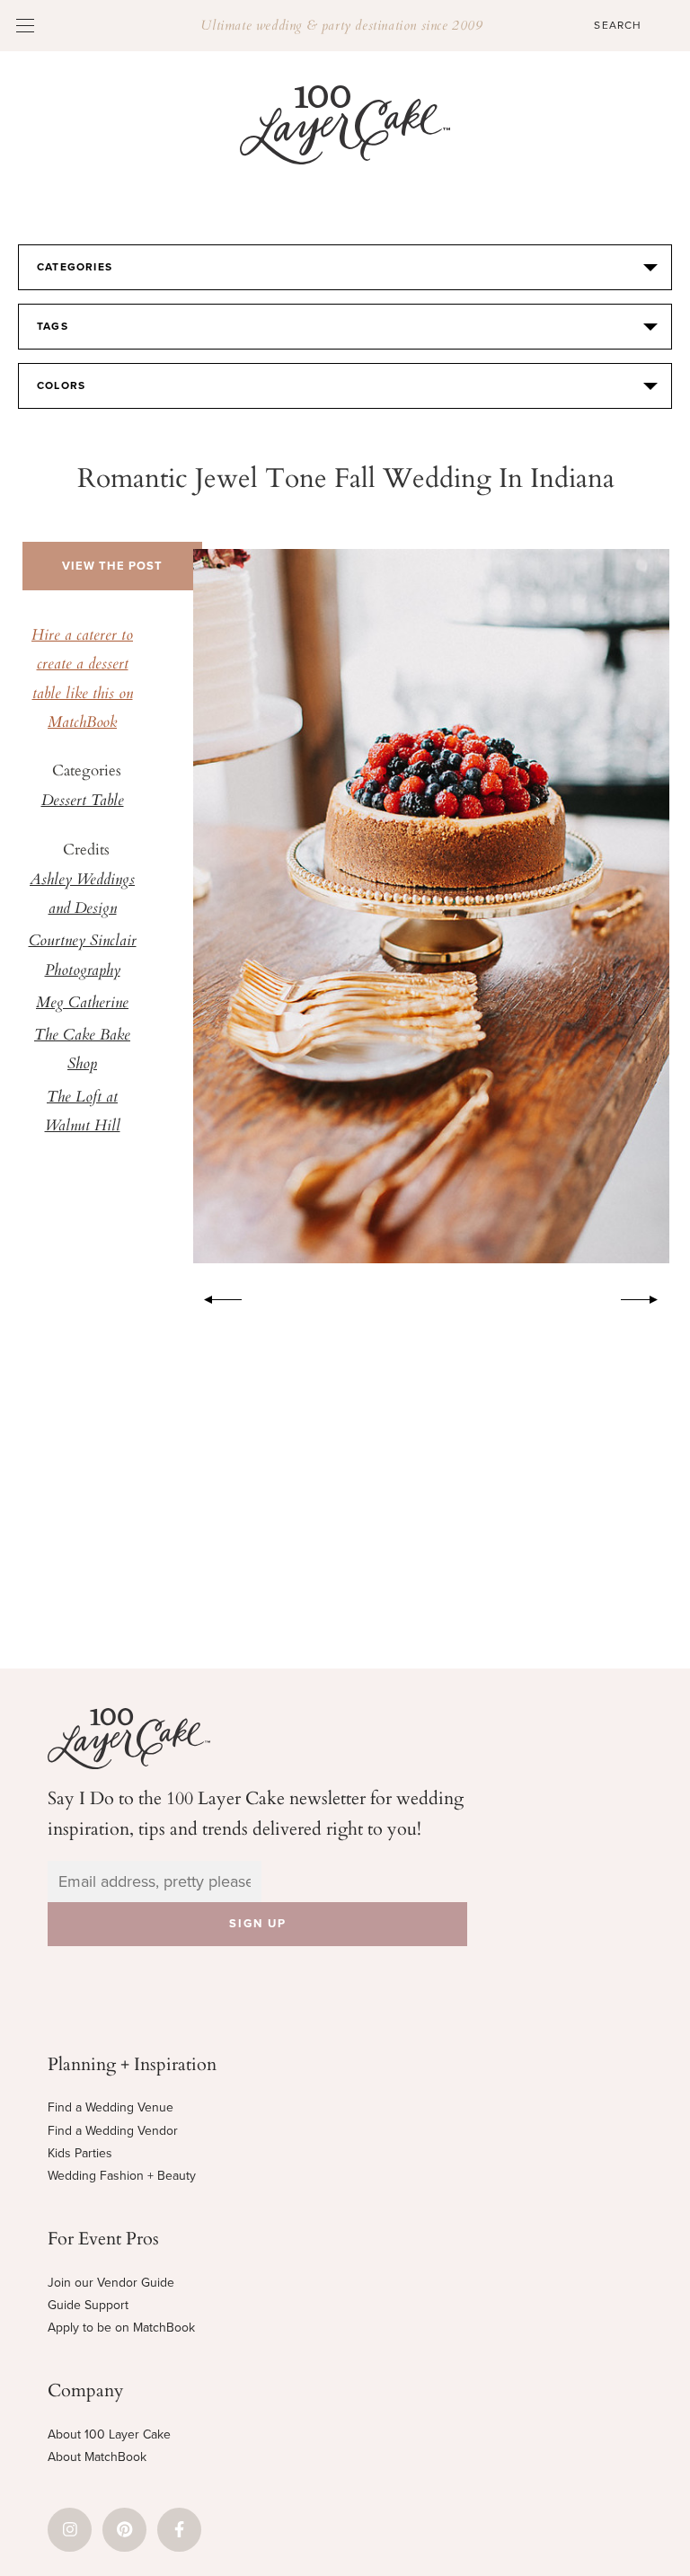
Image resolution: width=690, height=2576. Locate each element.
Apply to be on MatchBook (121, 2328)
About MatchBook (97, 2457)
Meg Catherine (82, 1004)
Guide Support (88, 2305)
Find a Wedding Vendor (113, 2131)
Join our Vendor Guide (111, 2283)
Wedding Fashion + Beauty (122, 2176)
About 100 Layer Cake (109, 2434)
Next (649, 1297)
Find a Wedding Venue (111, 2107)
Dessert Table (83, 801)
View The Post (112, 566)
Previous (214, 1297)
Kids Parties (80, 2153)
